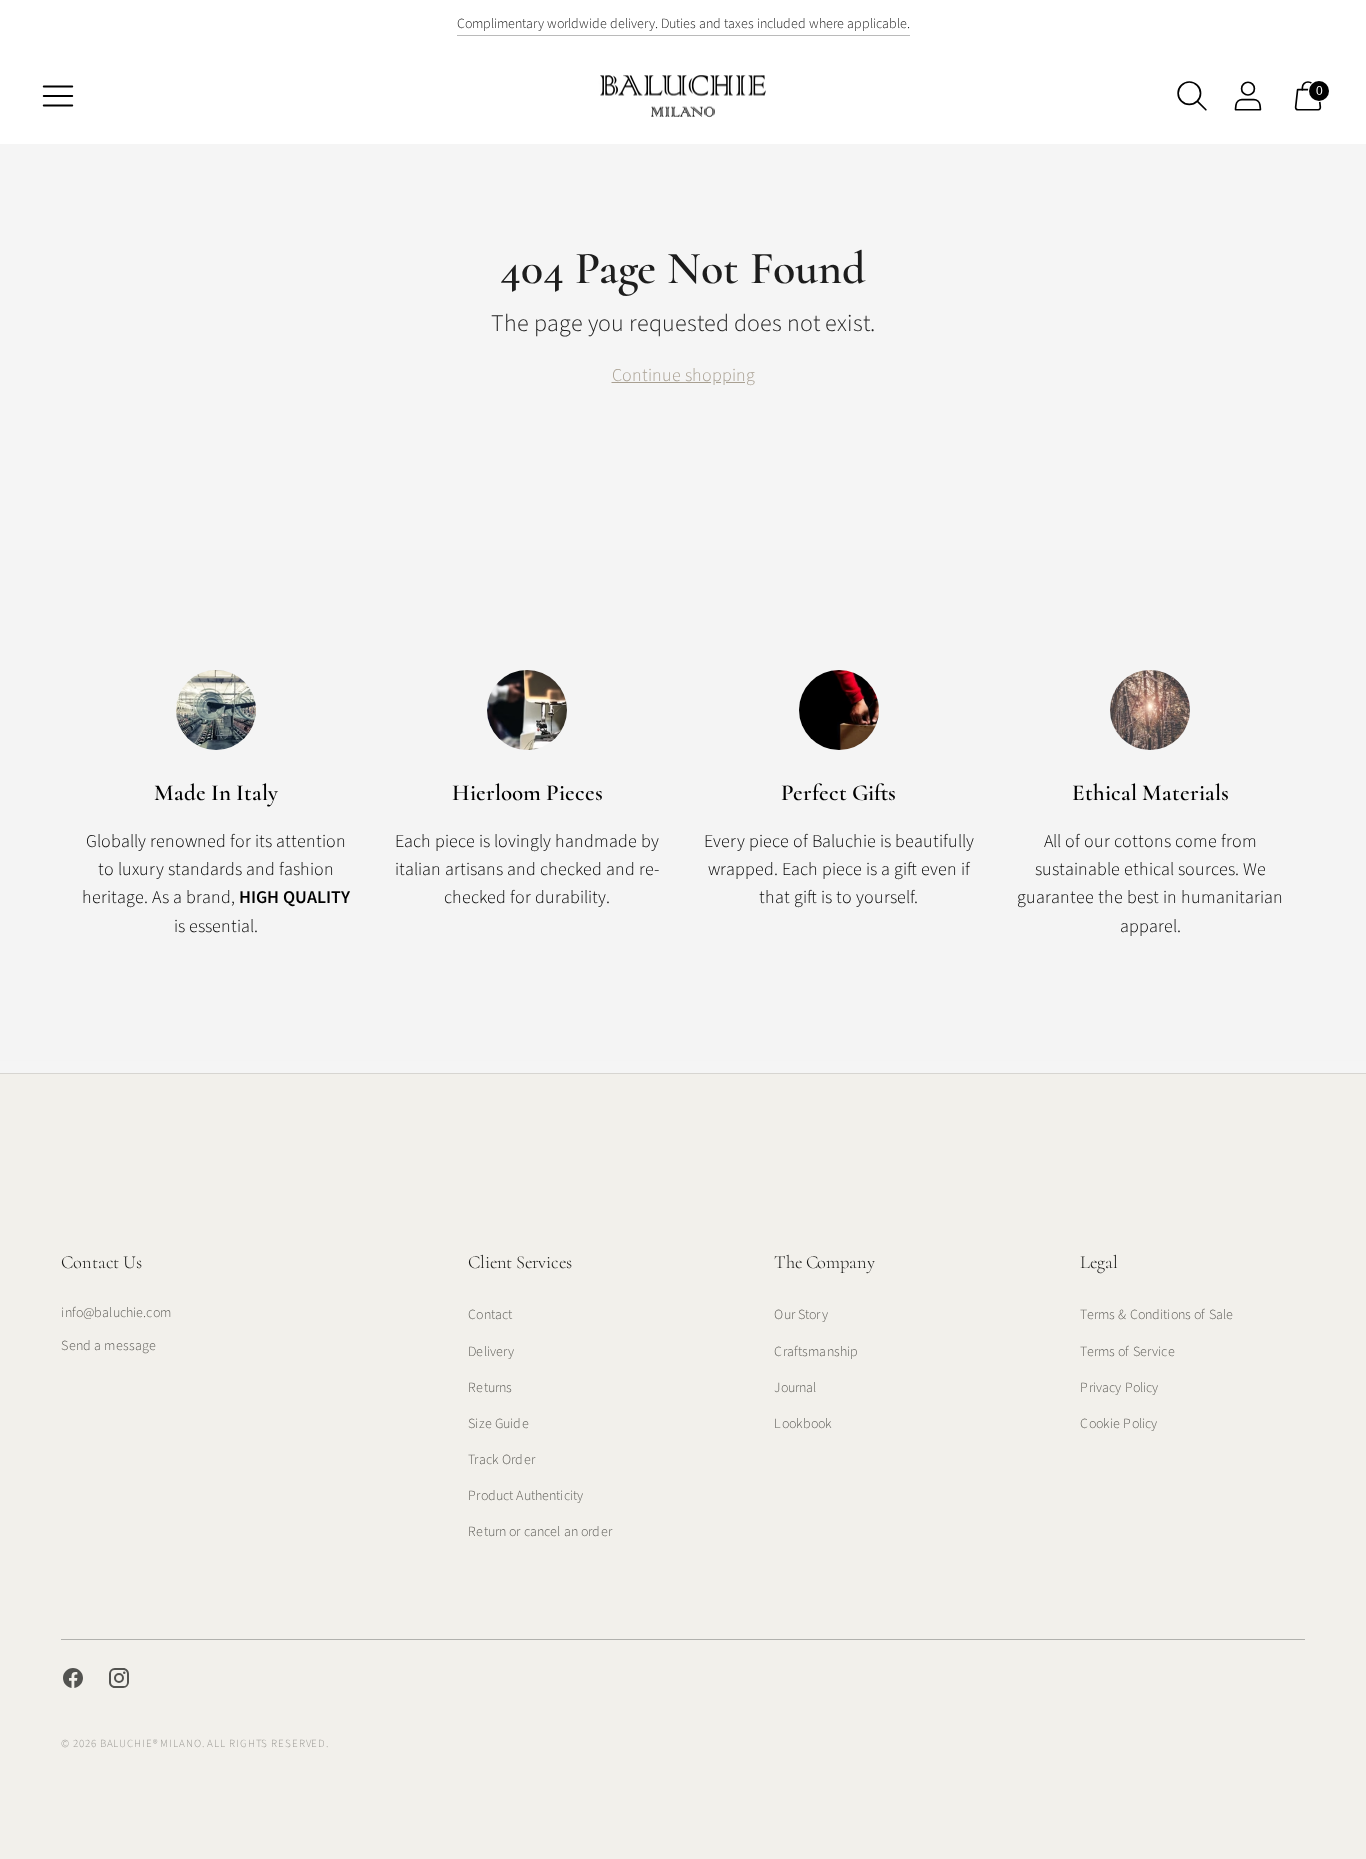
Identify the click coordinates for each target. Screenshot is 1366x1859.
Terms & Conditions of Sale (1156, 1315)
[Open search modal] (1192, 96)
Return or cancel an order (540, 1532)
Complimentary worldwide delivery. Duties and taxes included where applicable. (683, 24)
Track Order (501, 1460)
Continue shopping (683, 375)
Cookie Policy (1118, 1424)
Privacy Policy (1119, 1388)
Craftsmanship (816, 1352)
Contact (490, 1315)
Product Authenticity (525, 1496)
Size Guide (498, 1424)
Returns (490, 1388)
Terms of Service (1127, 1352)
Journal (795, 1388)
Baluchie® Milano (151, 1743)
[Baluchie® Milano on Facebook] (73, 1682)
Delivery (491, 1352)
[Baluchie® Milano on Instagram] (119, 1682)
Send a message (108, 1346)
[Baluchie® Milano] (683, 95)
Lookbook (803, 1424)
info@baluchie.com (115, 1313)
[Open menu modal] (58, 96)
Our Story (800, 1315)
